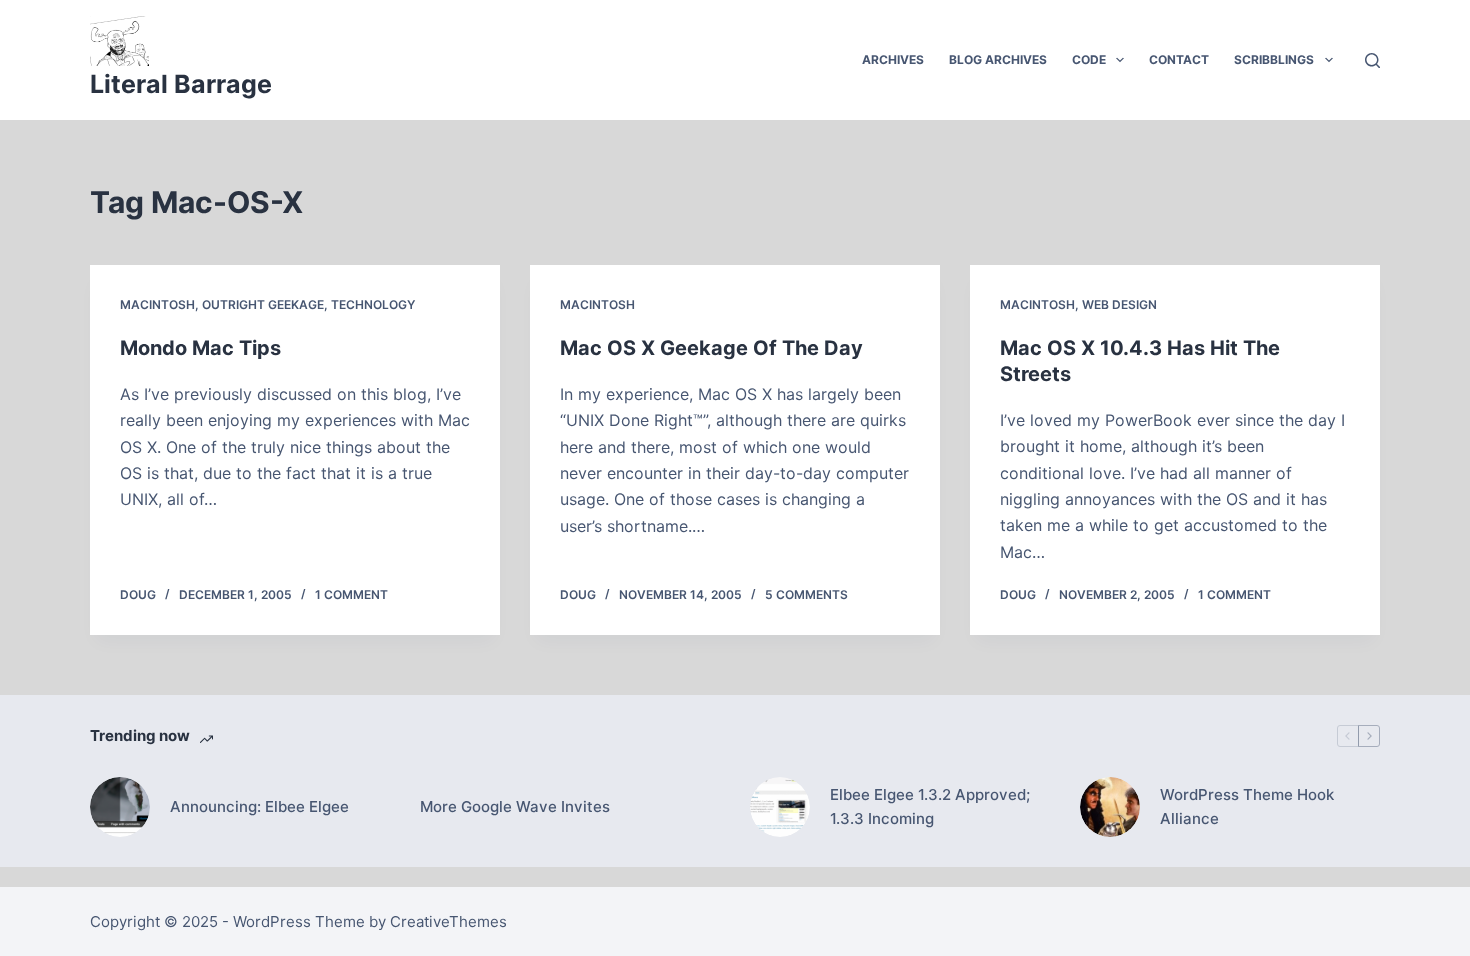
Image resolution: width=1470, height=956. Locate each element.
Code (1089, 59)
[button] (1120, 60)
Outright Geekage (263, 304)
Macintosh (157, 304)
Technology (373, 304)
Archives (893, 59)
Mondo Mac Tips (200, 348)
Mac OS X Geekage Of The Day (711, 348)
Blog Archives (998, 59)
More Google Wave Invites (515, 806)
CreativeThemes (448, 921)
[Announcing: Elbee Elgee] (120, 807)
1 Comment (351, 594)
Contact (1179, 59)
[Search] (1372, 60)
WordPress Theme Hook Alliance (1247, 807)
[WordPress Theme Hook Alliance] (1110, 807)
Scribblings (1274, 59)
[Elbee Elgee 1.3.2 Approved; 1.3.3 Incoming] (780, 807)
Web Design (1119, 304)
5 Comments (806, 594)
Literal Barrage (181, 84)
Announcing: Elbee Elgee (259, 806)
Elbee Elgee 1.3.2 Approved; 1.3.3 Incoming (930, 807)
